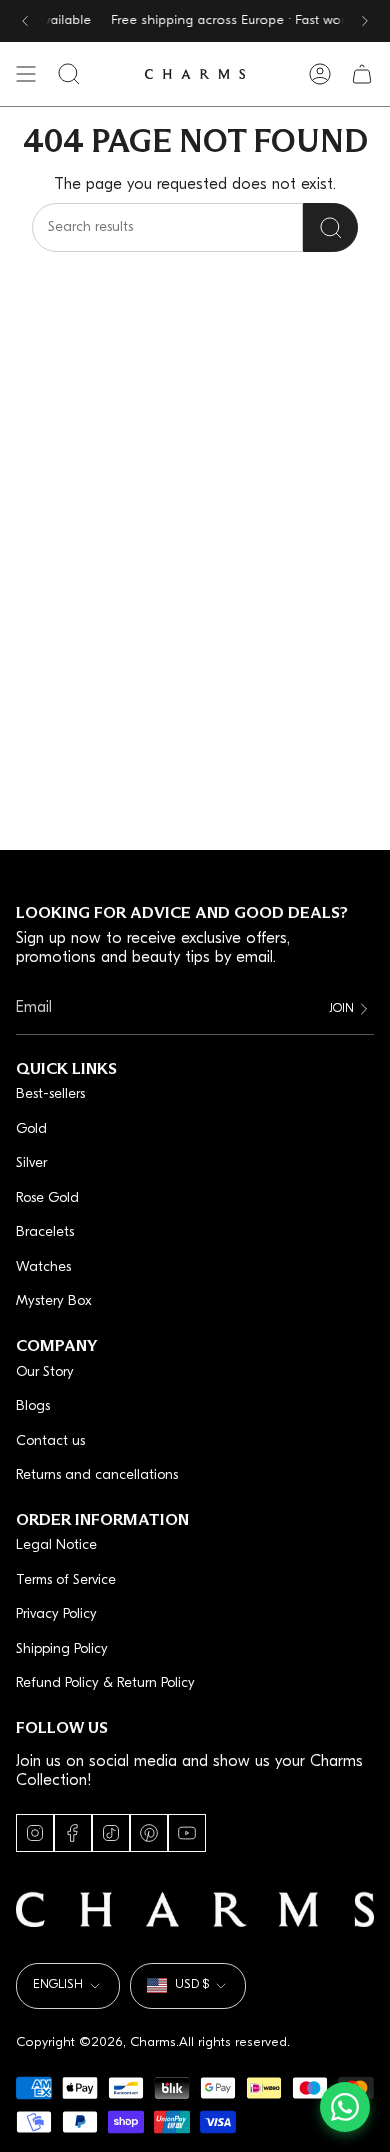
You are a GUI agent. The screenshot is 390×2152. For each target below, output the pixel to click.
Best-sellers (50, 1094)
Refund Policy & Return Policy (105, 1683)
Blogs (33, 1406)
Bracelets (45, 1232)
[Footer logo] (195, 1909)
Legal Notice (56, 1545)
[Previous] (25, 21)
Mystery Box (54, 1301)
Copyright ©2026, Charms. (97, 2042)
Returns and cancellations (97, 1475)
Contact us (50, 1441)
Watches (43, 1267)
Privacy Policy (56, 1614)
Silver (31, 1163)
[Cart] (362, 74)
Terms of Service (66, 1580)
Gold (31, 1129)
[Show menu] (26, 74)
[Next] (365, 21)
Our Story (45, 1372)
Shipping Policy (62, 1649)
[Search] (330, 227)
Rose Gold (47, 1198)
